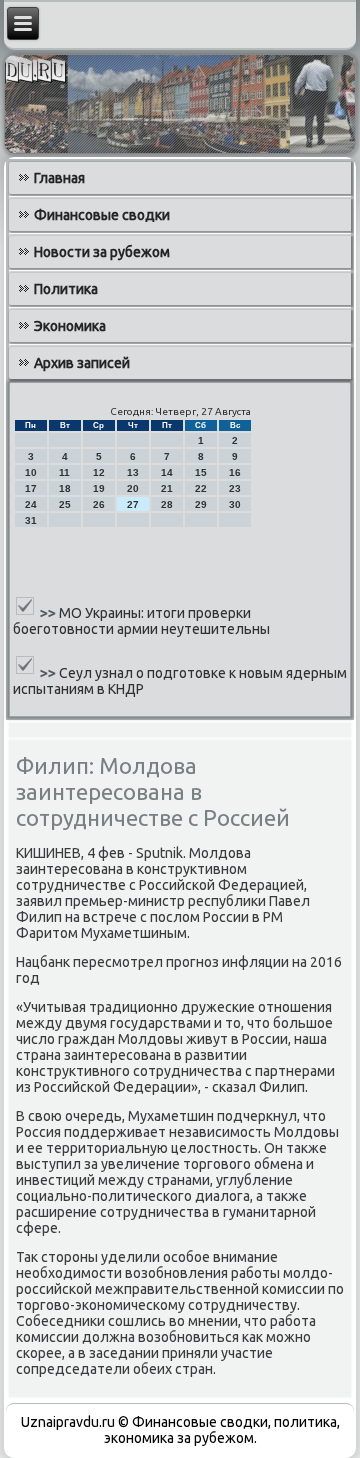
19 (99, 488)
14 (167, 472)
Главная (59, 178)
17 (31, 488)
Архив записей (82, 363)
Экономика (70, 326)
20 (133, 488)
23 (235, 488)
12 (99, 472)
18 (65, 488)
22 (201, 488)
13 (133, 472)
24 (31, 504)
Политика (66, 289)
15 (201, 472)
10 (31, 472)
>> (49, 613)
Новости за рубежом (102, 252)
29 (201, 504)
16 (235, 472)
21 (167, 488)
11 (64, 472)
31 (31, 520)
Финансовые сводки (102, 215)
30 (235, 504)
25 (65, 504)
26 (99, 504)
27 (133, 504)
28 (167, 504)
